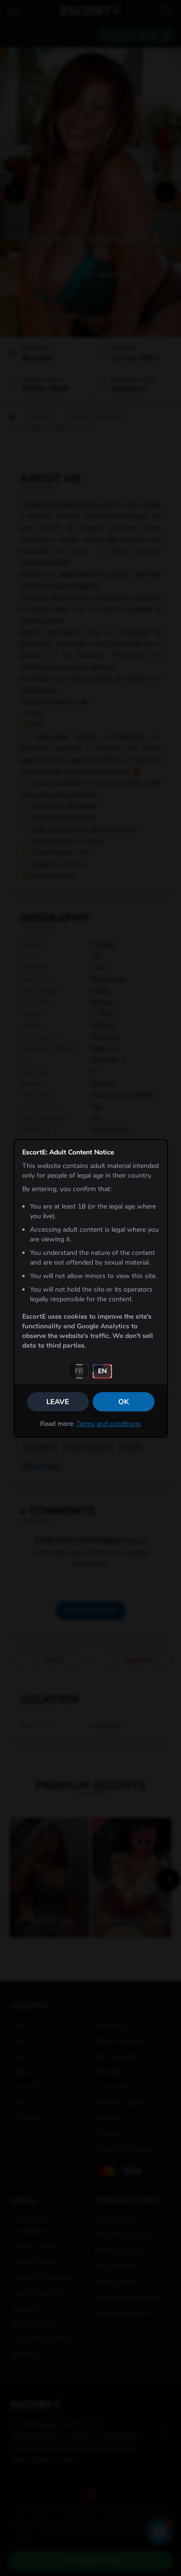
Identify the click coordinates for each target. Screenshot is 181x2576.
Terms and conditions (109, 1424)
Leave (58, 1402)
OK (124, 1402)
